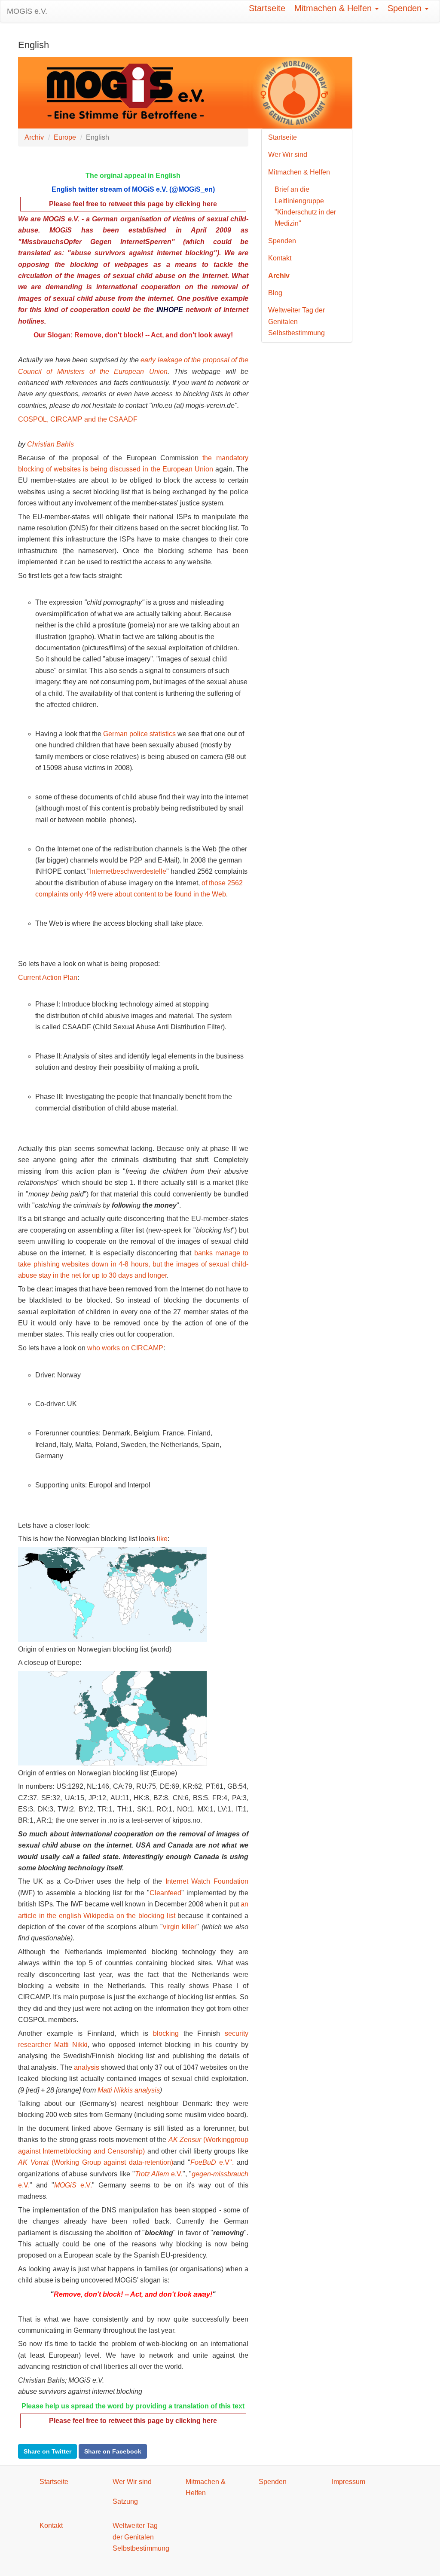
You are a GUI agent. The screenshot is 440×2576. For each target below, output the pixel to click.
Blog (275, 293)
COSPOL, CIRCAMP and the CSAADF (78, 419)
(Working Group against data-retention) (96, 2162)
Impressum (348, 2482)
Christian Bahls (50, 444)
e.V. (159, 2174)
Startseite (267, 8)
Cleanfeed (165, 1893)
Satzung (125, 2501)
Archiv (34, 137)
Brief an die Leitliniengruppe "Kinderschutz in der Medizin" (305, 206)
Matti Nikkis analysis (129, 2090)
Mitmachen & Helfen (334, 8)
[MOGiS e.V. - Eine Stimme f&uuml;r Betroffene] (185, 92)
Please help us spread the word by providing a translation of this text (133, 2406)
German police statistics (139, 734)
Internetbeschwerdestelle (128, 871)
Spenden (406, 8)
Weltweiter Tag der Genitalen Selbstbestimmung (296, 321)
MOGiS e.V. (27, 11)
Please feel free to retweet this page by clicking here (133, 2421)
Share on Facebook (113, 2451)
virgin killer (180, 1927)
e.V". (212, 2162)
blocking (166, 2033)
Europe (65, 137)
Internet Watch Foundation (207, 1881)
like (162, 1539)
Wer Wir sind (288, 154)
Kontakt (280, 258)
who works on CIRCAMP (125, 1348)
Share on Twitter (47, 2451)
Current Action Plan (48, 977)
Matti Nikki (71, 2045)
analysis (87, 2067)
